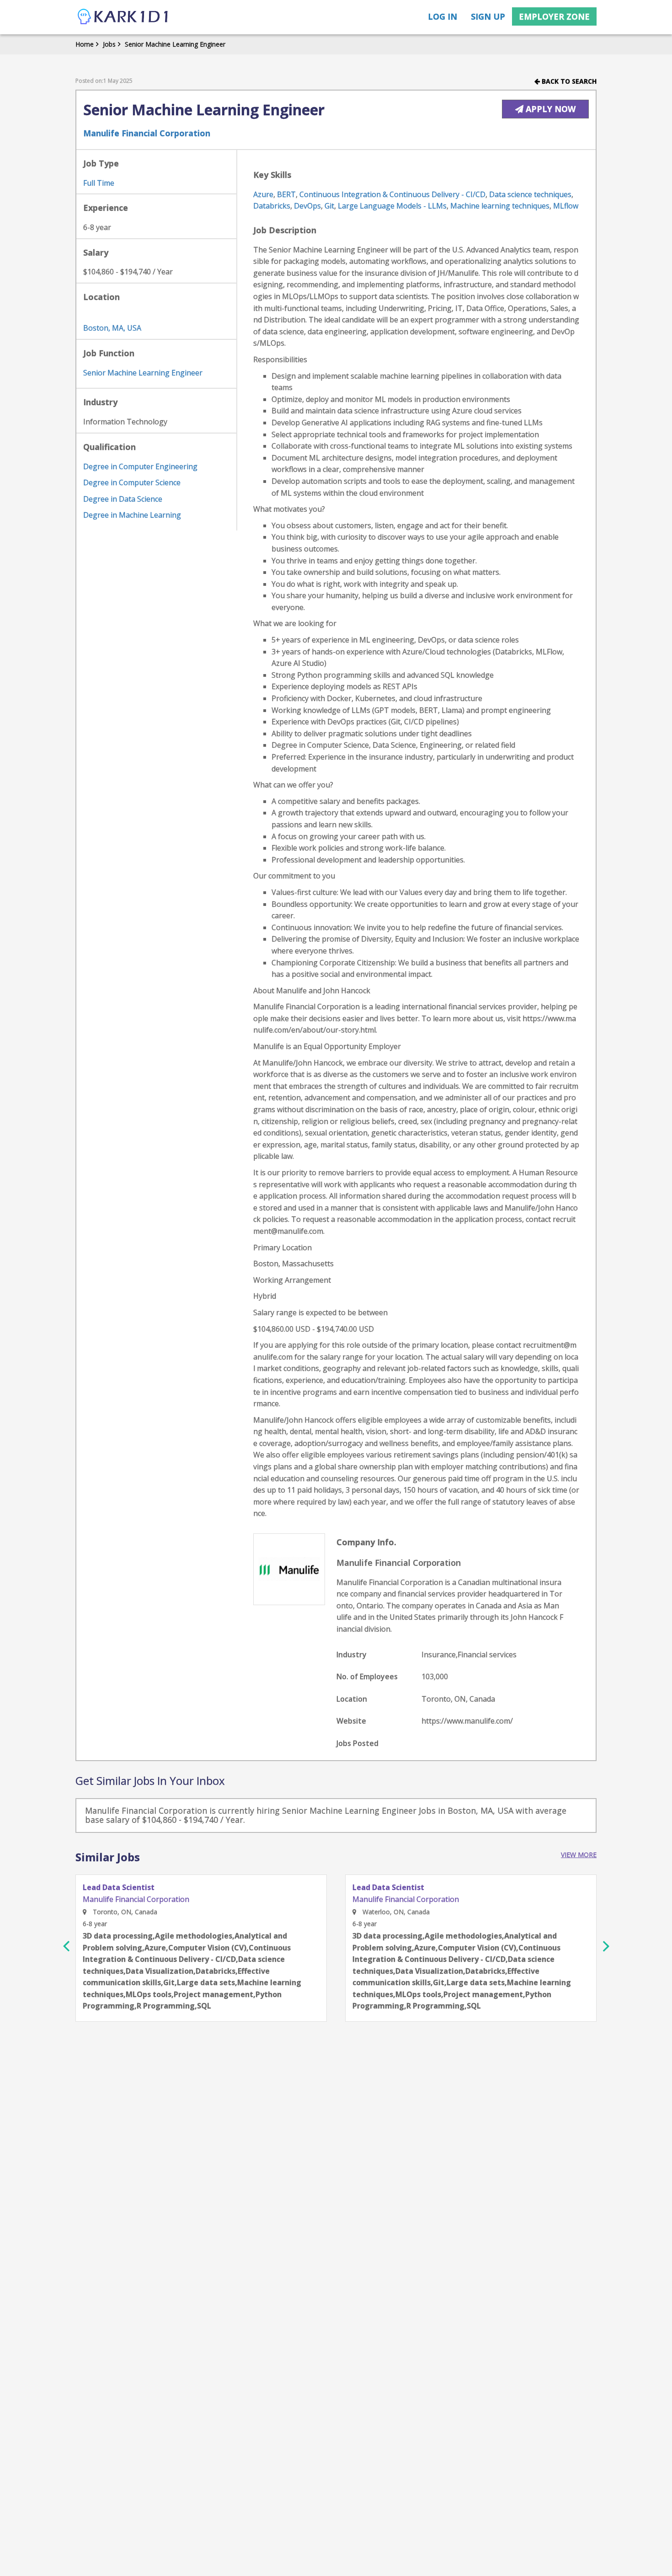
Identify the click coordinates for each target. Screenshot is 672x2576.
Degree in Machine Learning (132, 515)
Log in (443, 16)
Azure (263, 194)
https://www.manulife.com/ (467, 1721)
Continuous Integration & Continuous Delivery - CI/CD (392, 194)
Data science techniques (530, 194)
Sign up (488, 16)
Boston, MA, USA (112, 328)
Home (85, 44)
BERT (286, 194)
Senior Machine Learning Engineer (175, 44)
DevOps (307, 206)
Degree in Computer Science (132, 482)
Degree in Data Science (123, 499)
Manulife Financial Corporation (147, 133)
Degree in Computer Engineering (140, 466)
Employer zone (554, 16)
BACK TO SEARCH (568, 81)
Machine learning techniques (500, 206)
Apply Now (549, 109)
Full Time (99, 183)
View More (579, 1855)
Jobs (109, 44)
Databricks (272, 206)
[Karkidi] (123, 17)
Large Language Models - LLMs (392, 206)
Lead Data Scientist (119, 1888)
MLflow (566, 206)
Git (329, 206)
